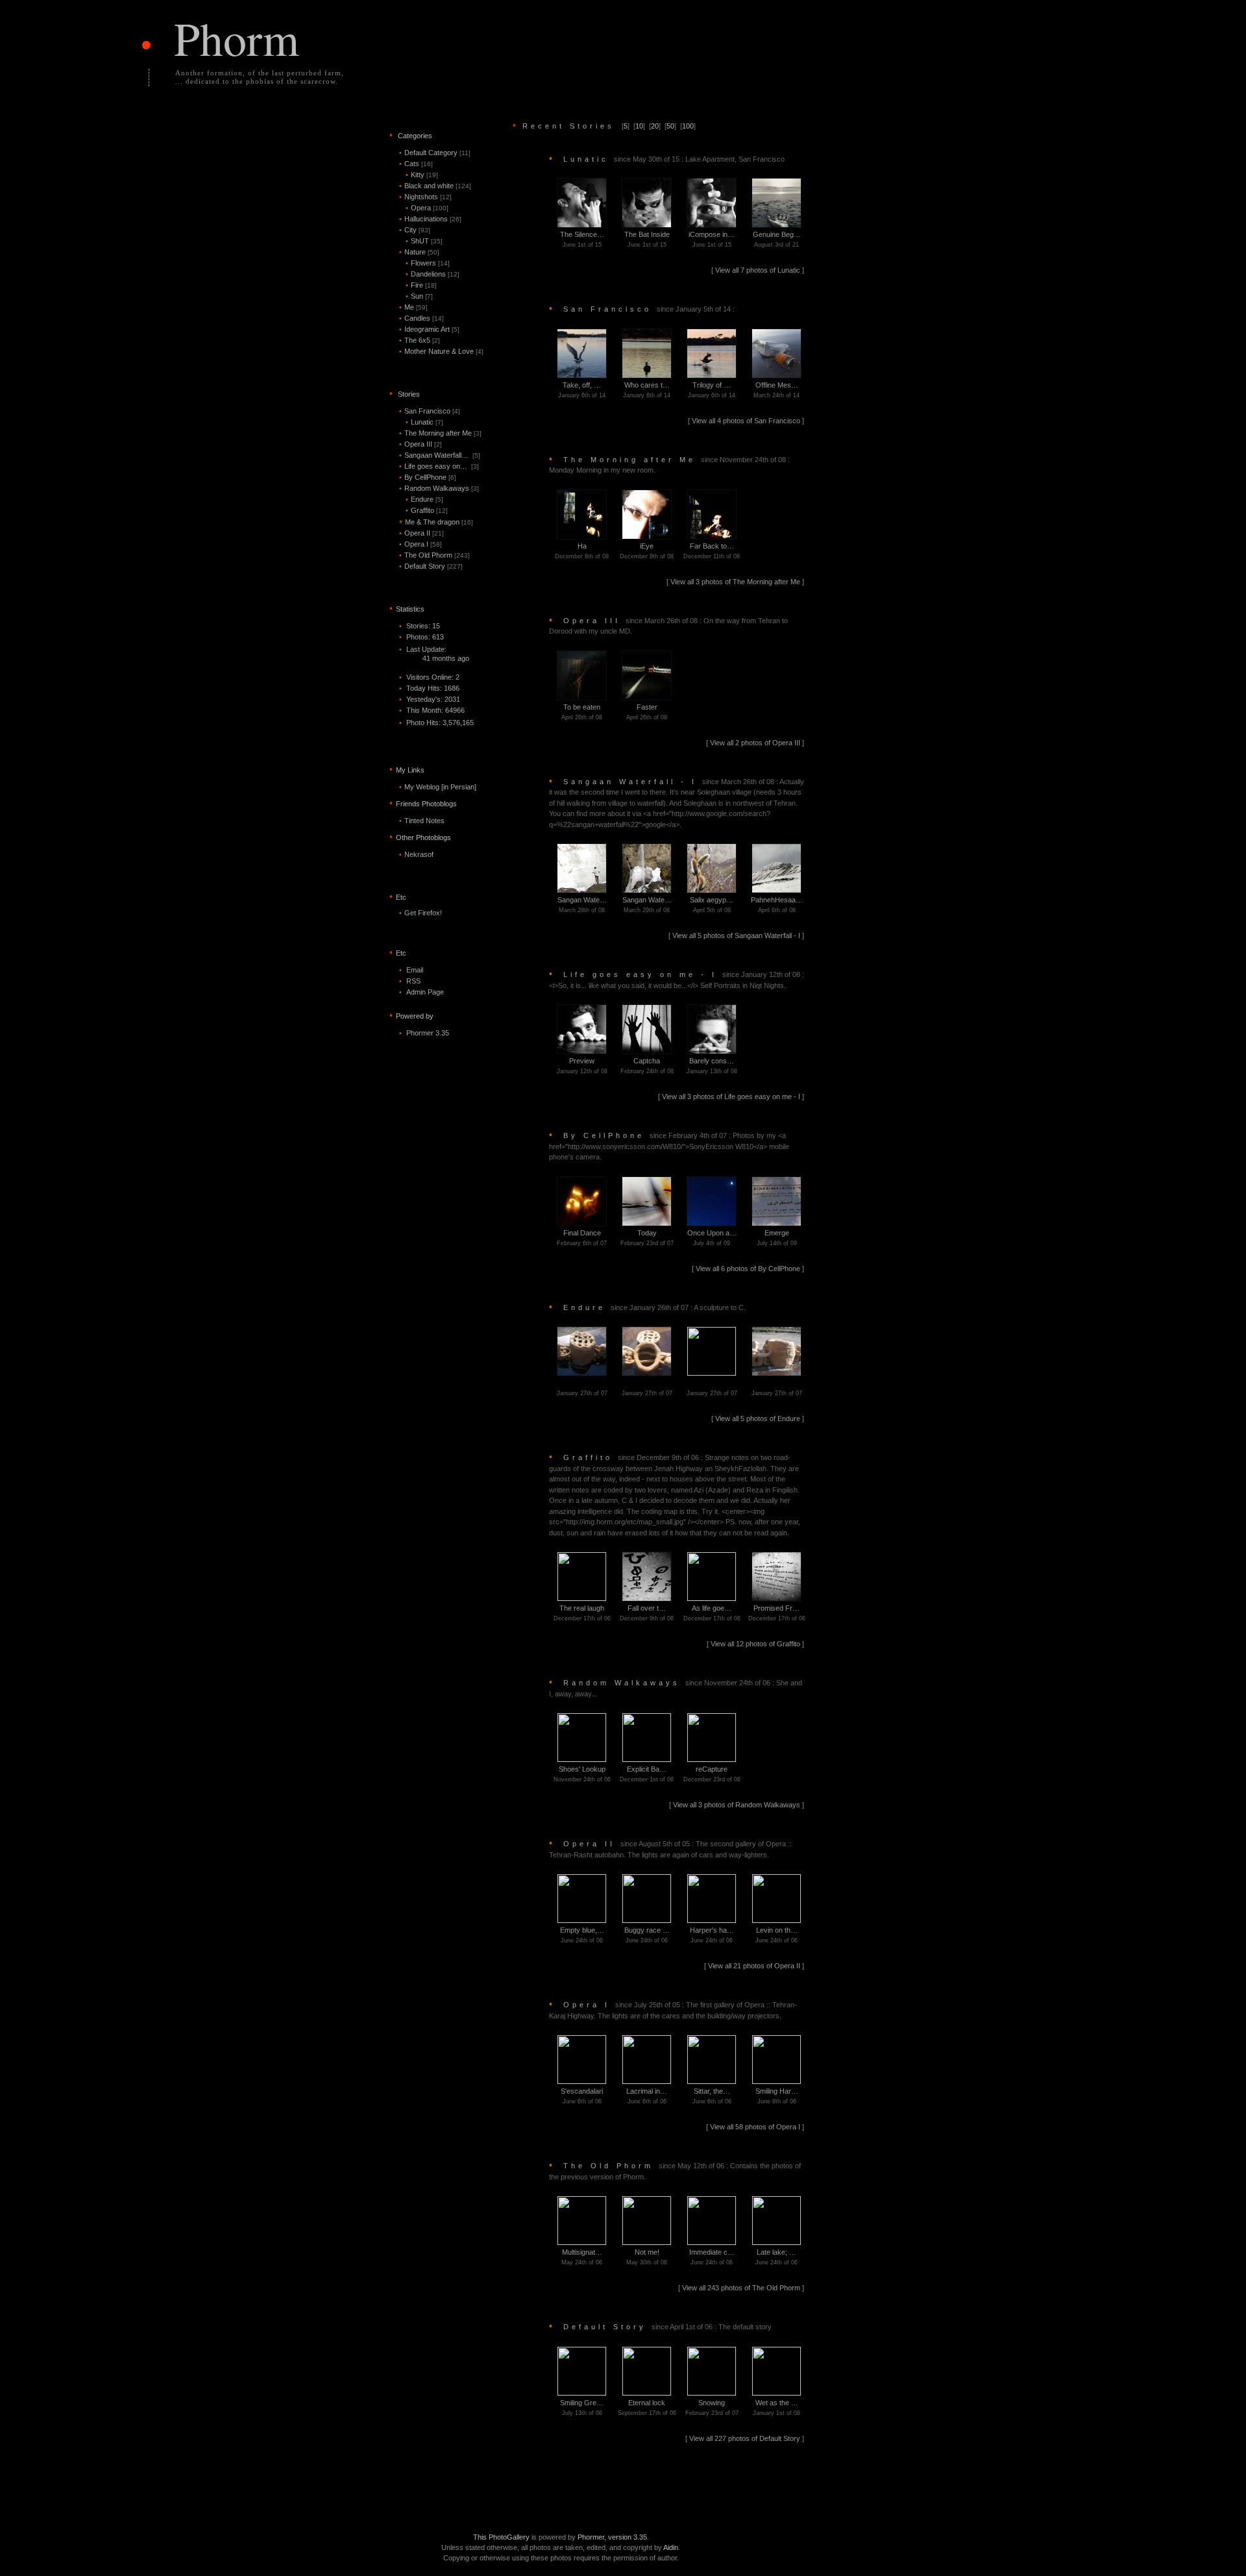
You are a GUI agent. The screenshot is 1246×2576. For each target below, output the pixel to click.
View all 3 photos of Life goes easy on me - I (732, 1096)
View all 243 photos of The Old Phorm (742, 2288)
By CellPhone (428, 477)
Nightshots (425, 197)
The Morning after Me (440, 433)
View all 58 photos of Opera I (756, 2127)
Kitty (422, 175)
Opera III (421, 444)
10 (639, 126)
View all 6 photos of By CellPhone (749, 1269)
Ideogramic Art (429, 329)
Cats (416, 164)
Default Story (431, 566)
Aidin (671, 2547)
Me (413, 307)
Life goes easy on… (439, 466)
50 (670, 126)
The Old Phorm (434, 555)
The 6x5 (420, 340)
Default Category (435, 153)
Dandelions (433, 274)
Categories (415, 136)
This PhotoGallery (501, 2537)
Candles (421, 318)
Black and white (435, 186)
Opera (427, 208)
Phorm (237, 38)
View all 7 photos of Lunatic (759, 270)
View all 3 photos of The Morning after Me (736, 582)
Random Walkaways (439, 488)
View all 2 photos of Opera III (756, 743)
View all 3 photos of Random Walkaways (738, 1805)
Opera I (421, 544)
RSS (413, 981)
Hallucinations (430, 219)
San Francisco (430, 411)
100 (688, 126)
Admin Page (425, 992)
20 (655, 126)
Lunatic (424, 422)
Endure (424, 499)
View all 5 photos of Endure (759, 1418)
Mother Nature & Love (441, 351)
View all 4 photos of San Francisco (747, 421)
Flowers (428, 263)
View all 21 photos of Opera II (755, 1966)
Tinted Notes (424, 821)
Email (415, 970)
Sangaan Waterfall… (440, 455)
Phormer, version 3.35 (612, 2537)
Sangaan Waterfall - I (677, 803)
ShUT (424, 241)
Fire (421, 285)
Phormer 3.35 (428, 1033)
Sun (419, 296)
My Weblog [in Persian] (440, 787)
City (415, 230)
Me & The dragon (436, 522)
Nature (419, 252)
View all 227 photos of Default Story (746, 2438)
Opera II (421, 533)
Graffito (427, 510)
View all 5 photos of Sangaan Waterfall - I (737, 935)
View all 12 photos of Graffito (756, 1644)
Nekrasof (419, 854)
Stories (409, 394)
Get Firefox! (423, 913)
